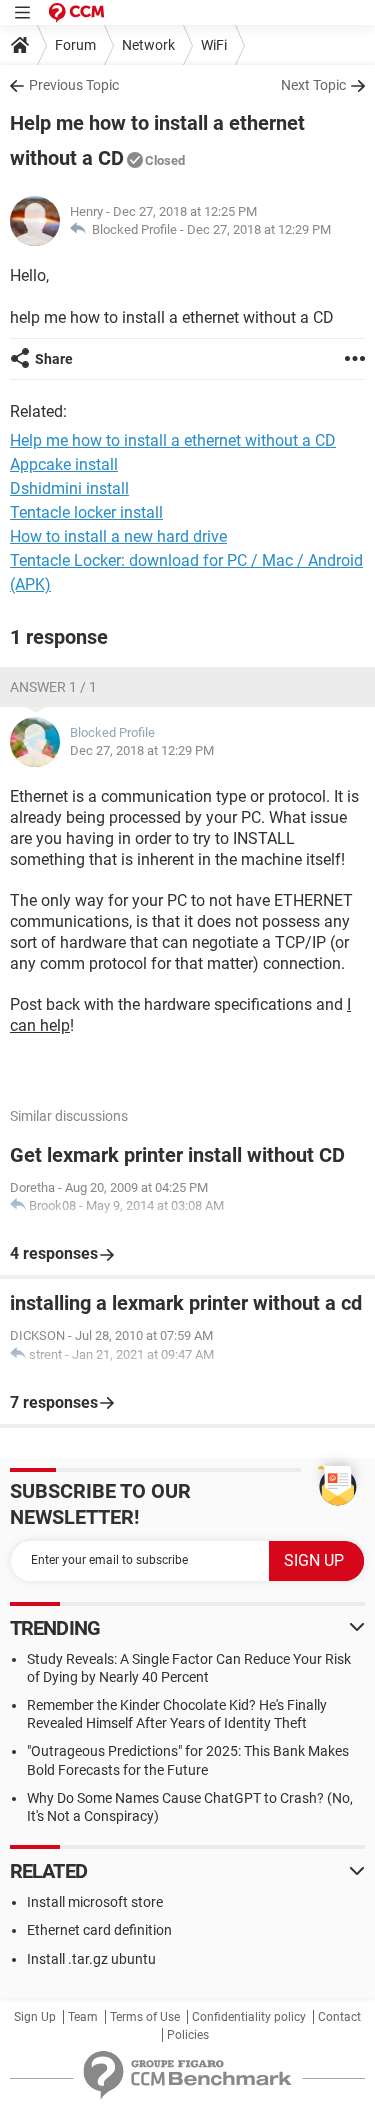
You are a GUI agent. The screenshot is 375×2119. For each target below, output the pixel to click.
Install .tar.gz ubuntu (91, 1959)
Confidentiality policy (249, 2017)
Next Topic (313, 85)
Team (83, 2017)
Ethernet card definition (99, 1930)
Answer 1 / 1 (53, 687)
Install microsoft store (95, 1902)
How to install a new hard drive (118, 536)
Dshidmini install (69, 488)
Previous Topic (74, 85)
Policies (188, 2035)
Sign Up (35, 2017)
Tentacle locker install (86, 512)
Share (54, 359)
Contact (339, 2017)
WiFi (214, 45)
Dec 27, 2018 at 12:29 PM (259, 229)
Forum (75, 45)
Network (148, 45)
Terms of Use (145, 2017)
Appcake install (64, 464)
